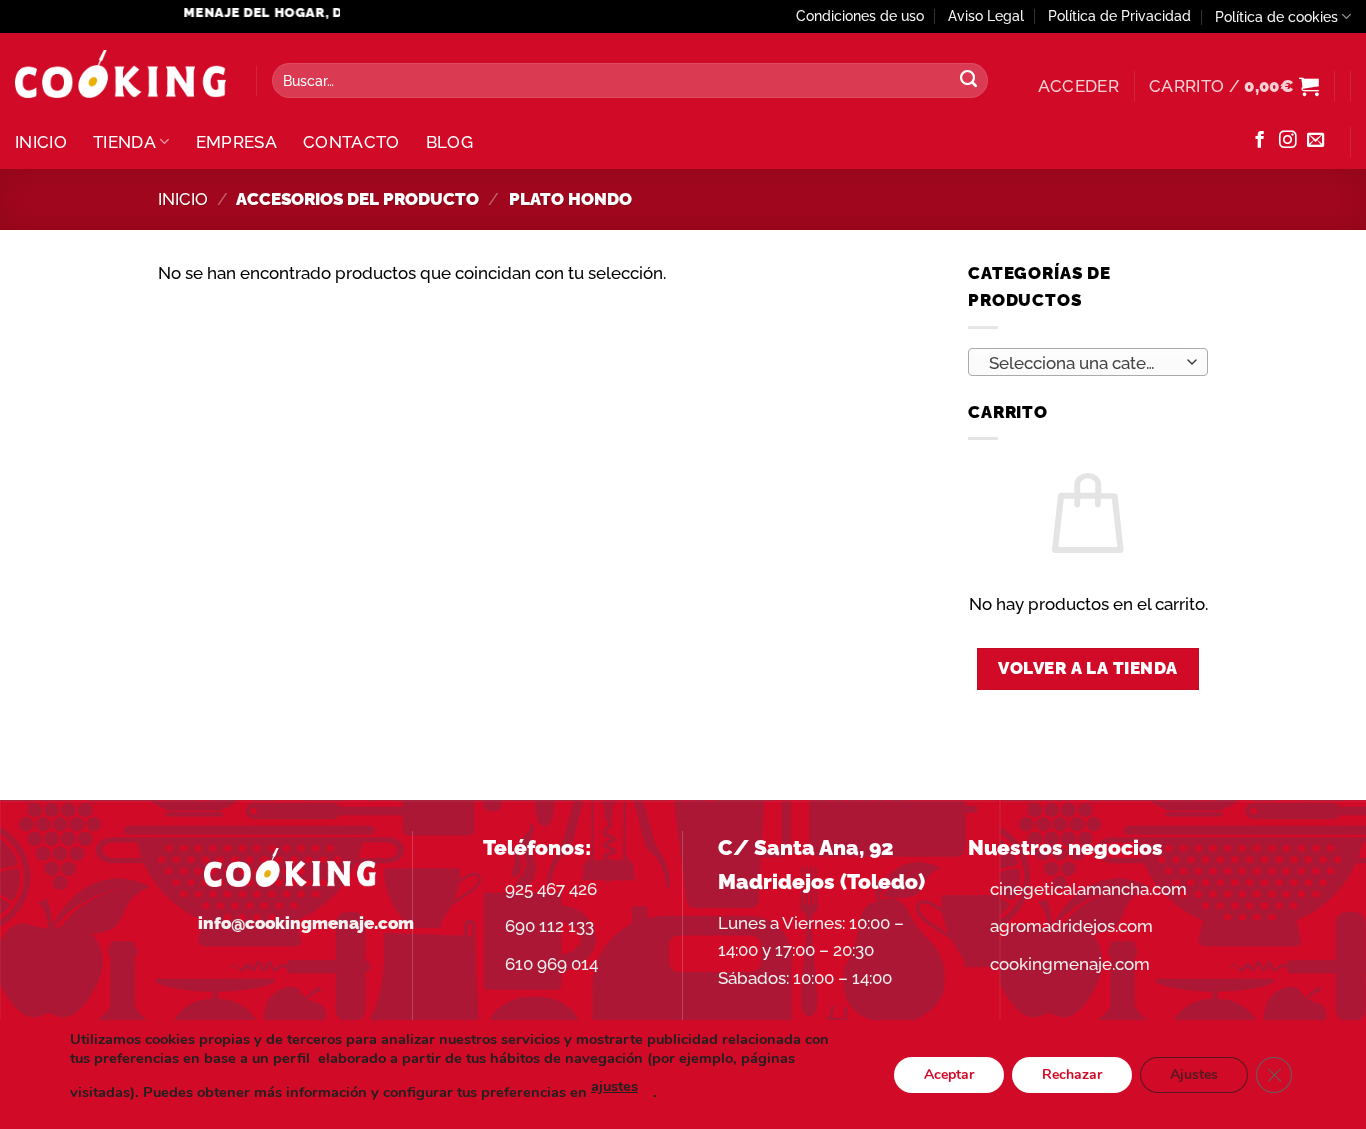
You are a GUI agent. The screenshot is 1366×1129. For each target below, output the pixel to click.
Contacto (351, 142)
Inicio (41, 142)
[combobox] (1088, 362)
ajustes (614, 1086)
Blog (449, 142)
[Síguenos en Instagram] (1287, 141)
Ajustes (1194, 1073)
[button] (1078, 86)
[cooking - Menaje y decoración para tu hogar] (120, 74)
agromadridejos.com (1071, 926)
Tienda (124, 142)
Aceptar (949, 1073)
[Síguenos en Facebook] (1259, 141)
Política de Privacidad (1119, 16)
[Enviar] (968, 81)
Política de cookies (1276, 17)
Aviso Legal (986, 16)
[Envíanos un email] (1315, 141)
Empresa (236, 142)
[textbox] (1082, 363)
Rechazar (1072, 1073)
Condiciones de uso (860, 16)
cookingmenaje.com (1070, 964)
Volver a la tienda (1088, 668)
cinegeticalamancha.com (1088, 889)
